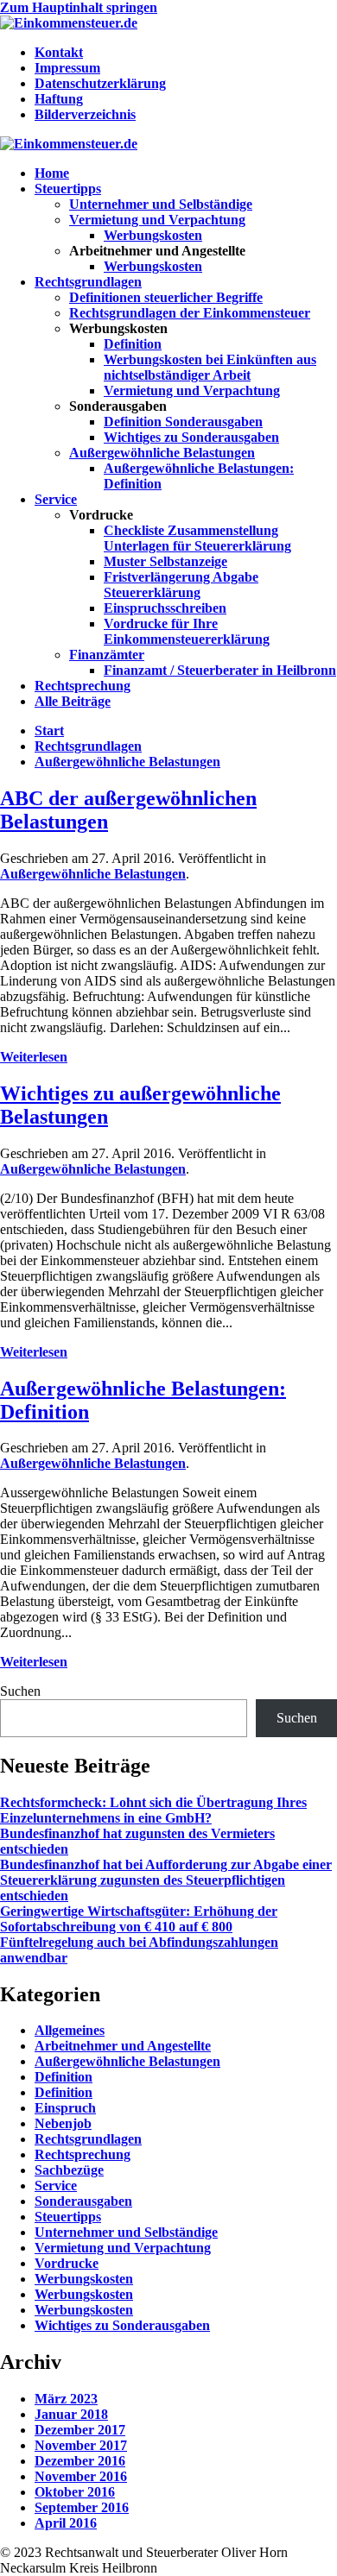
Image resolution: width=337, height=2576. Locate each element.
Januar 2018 (71, 2414)
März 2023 (66, 2399)
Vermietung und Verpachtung (157, 220)
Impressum (67, 68)
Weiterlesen (34, 1057)
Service (56, 499)
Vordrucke (67, 2263)
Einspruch (65, 2108)
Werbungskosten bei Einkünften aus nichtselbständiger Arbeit (210, 367)
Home (52, 173)
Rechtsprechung (83, 686)
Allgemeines (70, 2030)
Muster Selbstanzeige (165, 561)
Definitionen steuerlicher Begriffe (166, 297)
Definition (133, 344)
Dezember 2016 (80, 2461)
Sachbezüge (69, 2170)
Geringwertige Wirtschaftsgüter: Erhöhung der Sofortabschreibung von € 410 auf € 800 (139, 1919)
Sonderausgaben (83, 2201)
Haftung (59, 99)
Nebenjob (63, 2123)
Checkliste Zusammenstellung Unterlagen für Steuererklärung (197, 538)
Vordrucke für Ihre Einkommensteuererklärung (187, 631)
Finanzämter (107, 655)
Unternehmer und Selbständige (161, 204)
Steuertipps (68, 189)
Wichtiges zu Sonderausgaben (191, 437)
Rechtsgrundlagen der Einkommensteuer (190, 313)
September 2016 (82, 2507)
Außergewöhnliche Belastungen (162, 453)
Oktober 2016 (75, 2492)
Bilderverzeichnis (85, 114)
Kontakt (59, 52)
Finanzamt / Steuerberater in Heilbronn (220, 670)
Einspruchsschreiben (165, 608)
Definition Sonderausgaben (183, 422)
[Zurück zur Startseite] (69, 23)
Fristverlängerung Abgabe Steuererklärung (181, 585)
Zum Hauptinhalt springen (79, 7)
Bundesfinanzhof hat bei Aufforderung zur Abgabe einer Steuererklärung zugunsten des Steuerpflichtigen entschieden (166, 1880)
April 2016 (66, 2523)
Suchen (20, 1691)
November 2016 (81, 2476)
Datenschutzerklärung (100, 83)
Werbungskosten (153, 235)
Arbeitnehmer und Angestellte (123, 2046)
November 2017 (81, 2445)
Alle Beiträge (73, 701)
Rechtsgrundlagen (88, 282)
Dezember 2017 (80, 2430)
